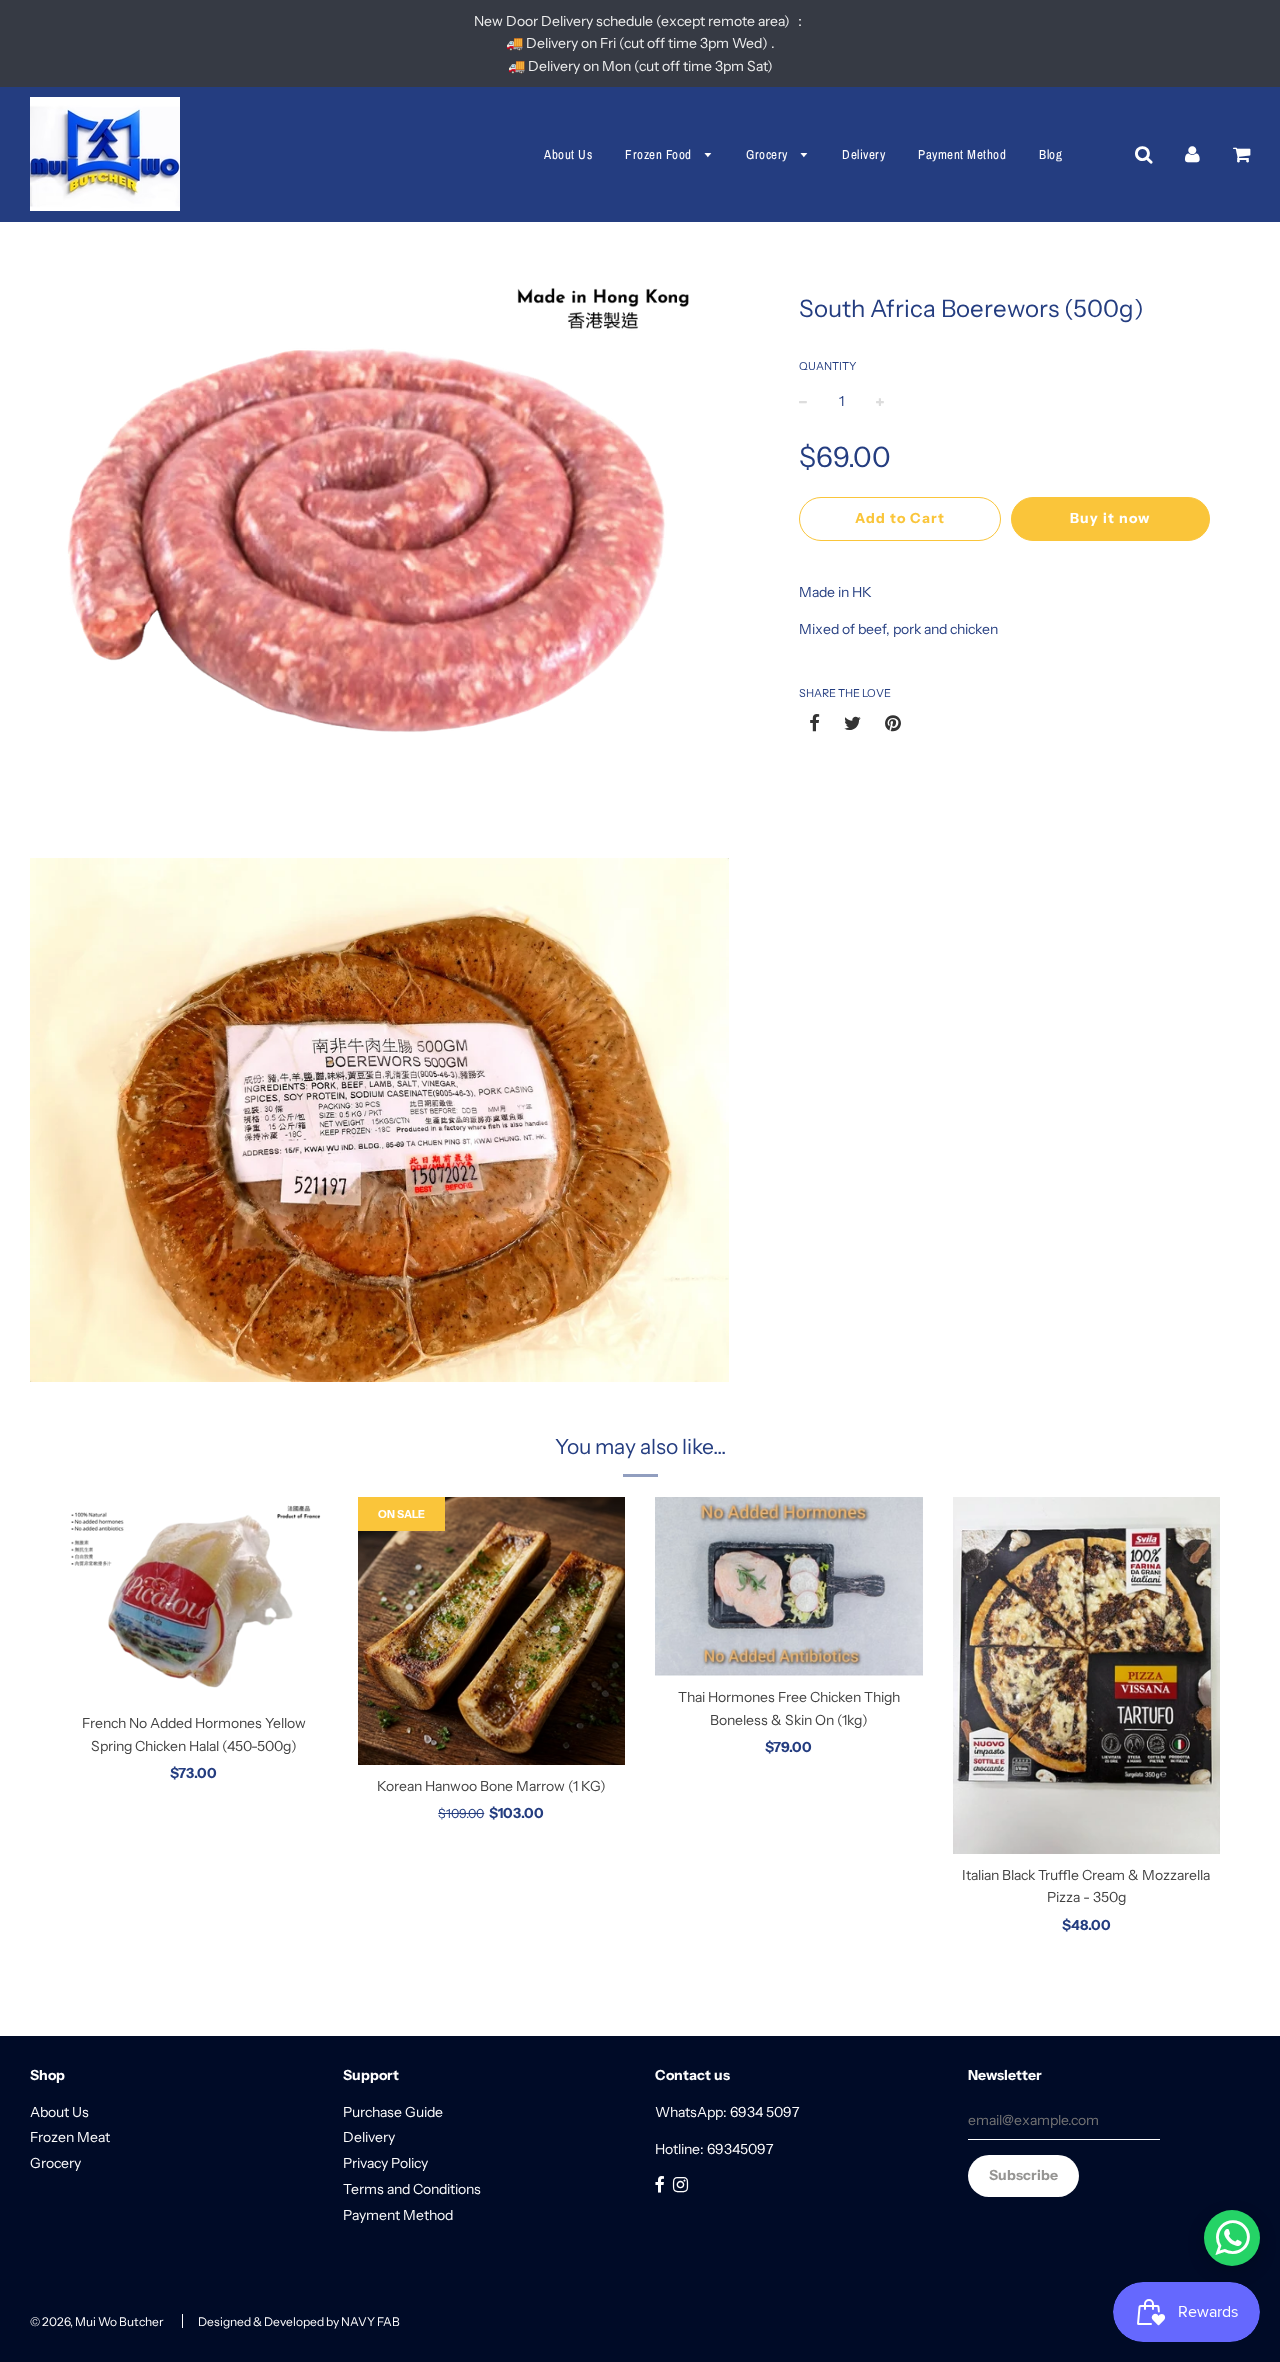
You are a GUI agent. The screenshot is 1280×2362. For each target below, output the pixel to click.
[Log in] (1192, 154)
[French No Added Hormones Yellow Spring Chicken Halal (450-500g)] (194, 1599)
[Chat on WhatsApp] (1232, 2238)
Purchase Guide (393, 2112)
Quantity (827, 366)
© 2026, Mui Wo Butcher (97, 2321)
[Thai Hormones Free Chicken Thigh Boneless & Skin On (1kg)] (789, 1586)
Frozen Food (660, 154)
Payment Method (962, 154)
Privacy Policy (385, 2163)
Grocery (768, 154)
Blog (1050, 154)
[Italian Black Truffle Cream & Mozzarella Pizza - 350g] (1087, 1675)
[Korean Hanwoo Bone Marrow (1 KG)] (492, 1631)
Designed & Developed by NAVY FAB (299, 2321)
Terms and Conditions (412, 2189)
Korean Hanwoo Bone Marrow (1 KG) (491, 1786)
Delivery (863, 154)
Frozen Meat (70, 2137)
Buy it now (1110, 518)
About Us (568, 154)
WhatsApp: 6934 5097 (727, 2112)
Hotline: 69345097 (714, 2149)
